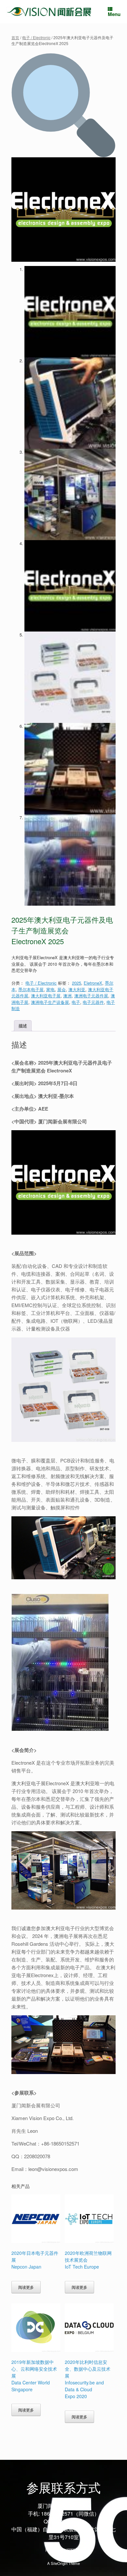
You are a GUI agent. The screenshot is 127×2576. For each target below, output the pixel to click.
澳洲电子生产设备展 (50, 1002)
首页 (15, 37)
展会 (62, 989)
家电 (50, 989)
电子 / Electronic (36, 37)
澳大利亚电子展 (46, 996)
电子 (76, 1002)
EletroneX (93, 983)
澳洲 (67, 996)
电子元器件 (93, 1002)
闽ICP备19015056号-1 (64, 2550)
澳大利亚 (77, 989)
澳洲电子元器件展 (91, 996)
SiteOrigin (59, 2563)
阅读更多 (26, 2287)
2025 (77, 983)
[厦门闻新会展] (49, 12)
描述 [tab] (23, 1026)
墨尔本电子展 (31, 989)
